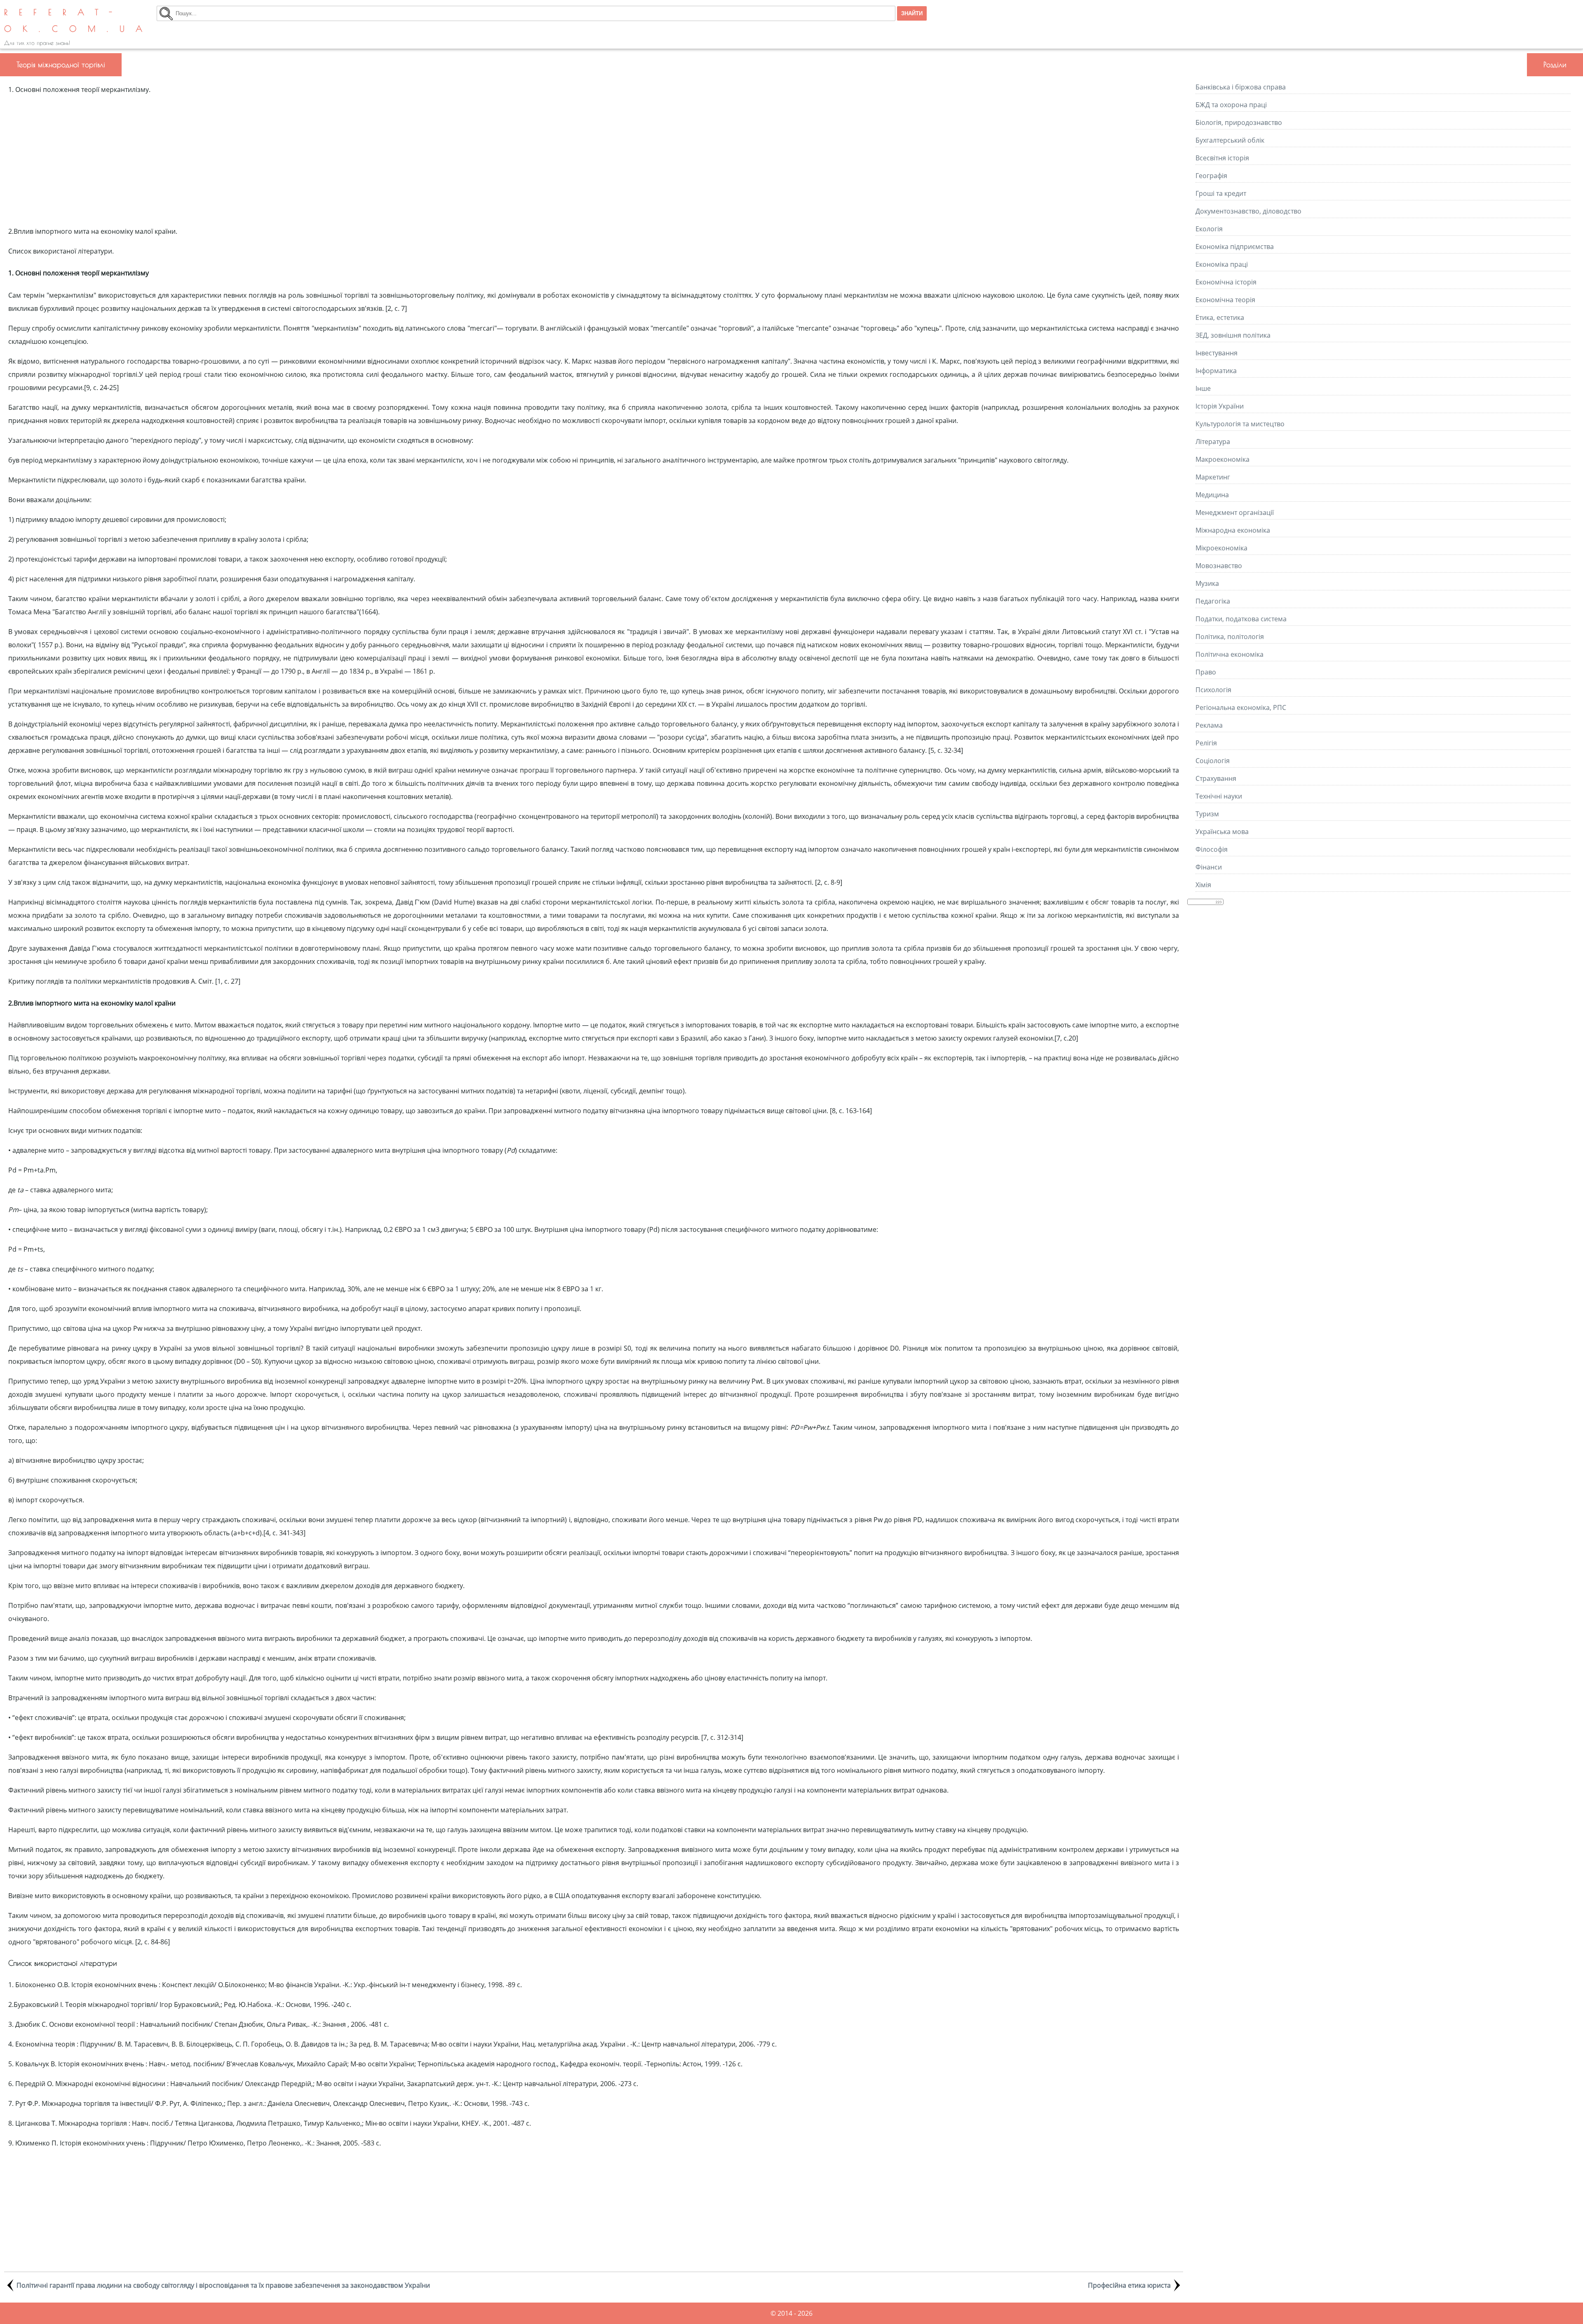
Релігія (1206, 743)
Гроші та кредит (1221, 193)
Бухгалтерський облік (1230, 140)
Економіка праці (1222, 264)
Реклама (1209, 725)
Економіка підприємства (1235, 247)
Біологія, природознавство (1239, 122)
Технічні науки (1219, 796)
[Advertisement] (594, 160)
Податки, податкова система (1241, 619)
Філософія (1212, 849)
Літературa (1213, 442)
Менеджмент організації (1235, 512)
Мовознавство (1219, 566)
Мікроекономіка (1221, 548)
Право (1206, 672)
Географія (1211, 176)
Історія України (1220, 406)
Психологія (1213, 690)
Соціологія (1213, 761)
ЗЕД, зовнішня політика (1233, 335)
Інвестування (1217, 353)
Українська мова (1222, 832)
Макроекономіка (1222, 459)
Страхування (1216, 778)
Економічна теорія (1225, 300)
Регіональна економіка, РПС (1241, 707)
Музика (1207, 583)
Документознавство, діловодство (1248, 211)
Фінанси (1209, 867)
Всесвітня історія (1222, 158)
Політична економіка (1230, 654)
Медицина (1212, 495)
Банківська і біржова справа (1241, 87)
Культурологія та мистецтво (1240, 424)
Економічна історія (1226, 282)
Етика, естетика (1220, 317)
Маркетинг (1213, 477)
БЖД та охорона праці (1231, 105)
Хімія (1203, 885)
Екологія (1209, 229)
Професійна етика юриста (1129, 2285)
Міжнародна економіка (1233, 530)
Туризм (1207, 814)
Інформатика (1216, 371)
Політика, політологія (1230, 637)
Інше (1203, 388)
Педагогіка (1213, 601)
